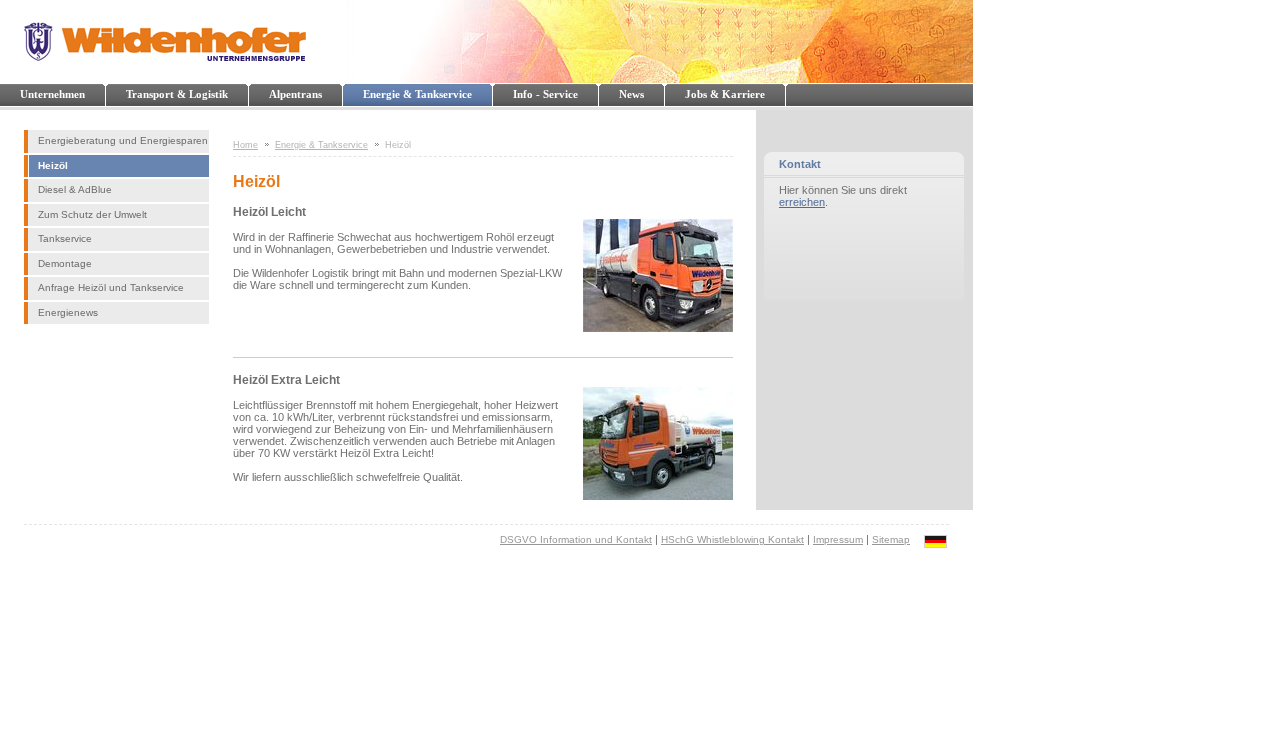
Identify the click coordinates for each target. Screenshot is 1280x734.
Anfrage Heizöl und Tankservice (111, 287)
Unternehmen (52, 94)
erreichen (802, 202)
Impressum (838, 539)
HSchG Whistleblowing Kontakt (732, 539)
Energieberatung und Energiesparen (123, 140)
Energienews (68, 312)
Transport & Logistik (177, 94)
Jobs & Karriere (725, 94)
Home (245, 145)
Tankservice (65, 238)
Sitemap (891, 539)
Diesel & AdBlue (75, 189)
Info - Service (545, 94)
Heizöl (53, 165)
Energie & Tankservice (417, 94)
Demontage (65, 263)
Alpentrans (295, 94)
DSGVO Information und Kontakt (576, 539)
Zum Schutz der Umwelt (92, 214)
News (631, 94)
